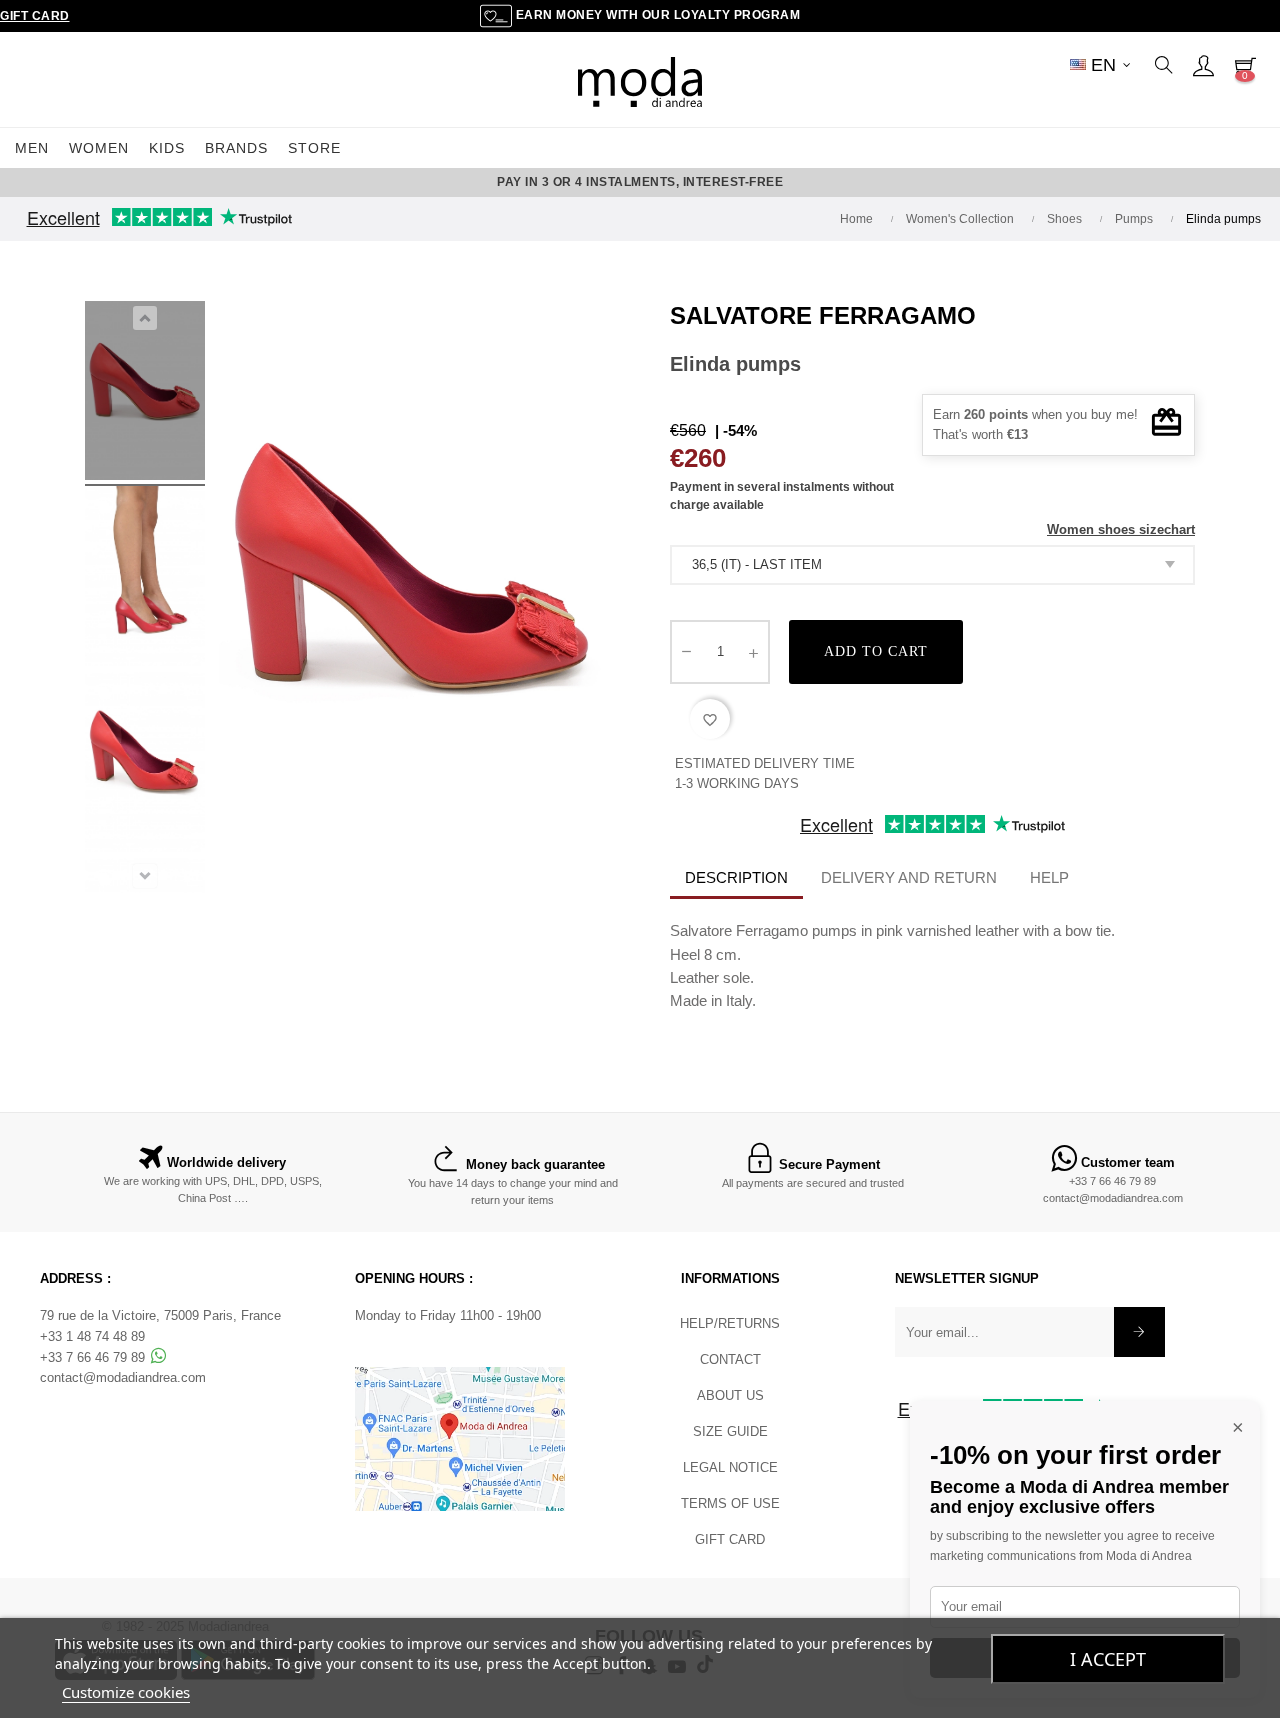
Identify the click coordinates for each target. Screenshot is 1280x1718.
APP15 (772, 182)
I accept (1108, 1659)
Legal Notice (730, 1467)
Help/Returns (730, 1323)
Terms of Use (730, 1503)
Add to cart (876, 651)
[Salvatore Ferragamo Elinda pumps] (145, 394)
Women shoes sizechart (1121, 529)
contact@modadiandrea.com (1113, 1198)
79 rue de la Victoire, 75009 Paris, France (160, 1315)
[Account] (1203, 65)
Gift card (730, 1539)
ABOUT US (730, 1395)
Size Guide (730, 1431)
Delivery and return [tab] (909, 877)
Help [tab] (1049, 877)
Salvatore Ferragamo (823, 315)
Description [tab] (736, 877)
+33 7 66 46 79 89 (1112, 1181)
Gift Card (35, 16)
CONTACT (730, 1359)
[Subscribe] (1139, 1332)
